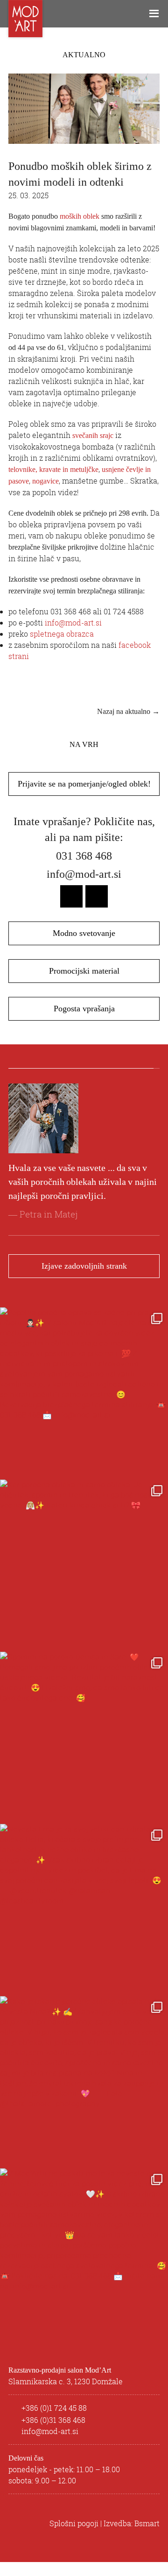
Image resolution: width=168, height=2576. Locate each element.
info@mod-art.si (73, 623)
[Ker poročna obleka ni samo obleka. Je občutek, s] (84, 1577)
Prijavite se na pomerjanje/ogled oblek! (84, 784)
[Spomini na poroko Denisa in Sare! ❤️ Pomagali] (84, 1749)
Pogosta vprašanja (84, 1009)
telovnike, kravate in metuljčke (53, 469)
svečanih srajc (93, 435)
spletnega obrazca (62, 634)
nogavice (45, 481)
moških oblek (80, 216)
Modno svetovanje (84, 933)
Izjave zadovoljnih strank (84, 1280)
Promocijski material (84, 971)
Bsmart (147, 2537)
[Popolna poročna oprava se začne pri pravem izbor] (84, 1405)
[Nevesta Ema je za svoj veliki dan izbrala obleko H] (84, 1922)
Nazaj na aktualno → (128, 711)
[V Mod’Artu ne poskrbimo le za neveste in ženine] (84, 2266)
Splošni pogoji (74, 2537)
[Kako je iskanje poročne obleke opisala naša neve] (84, 2094)
